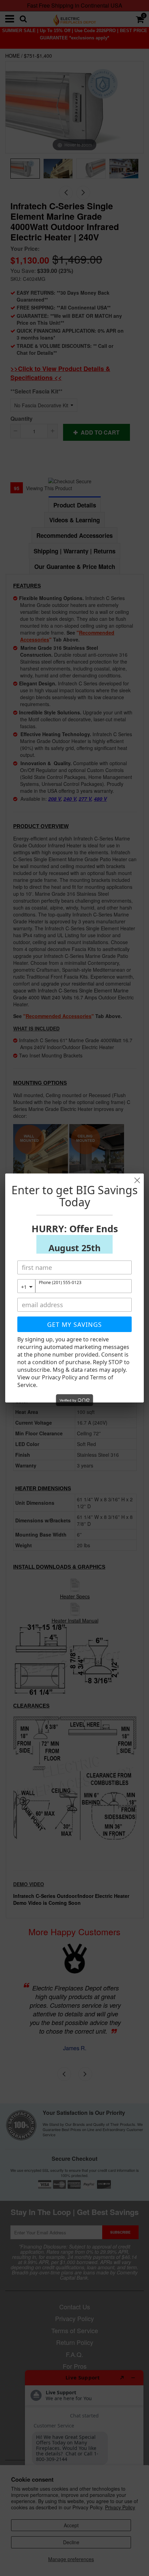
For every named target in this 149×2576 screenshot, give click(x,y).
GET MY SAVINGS (74, 1324)
